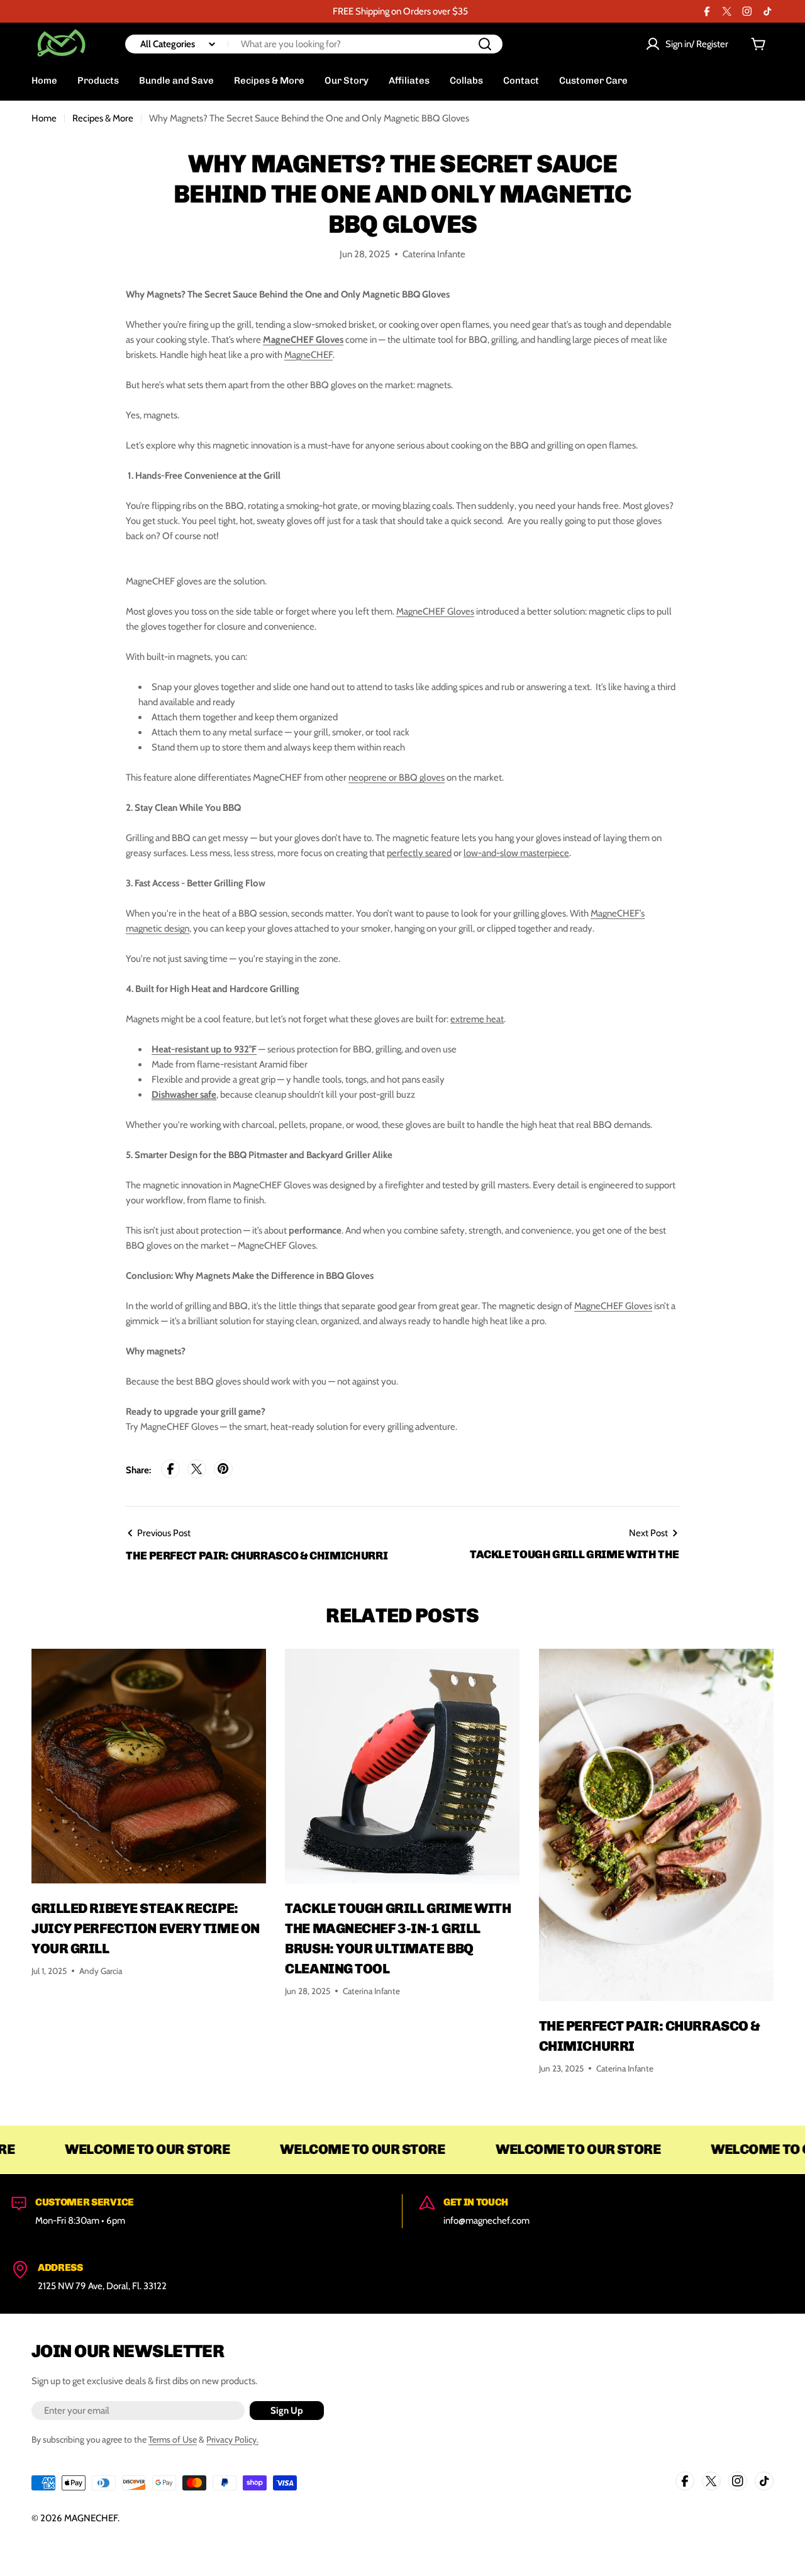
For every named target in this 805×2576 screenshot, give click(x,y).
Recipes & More (103, 118)
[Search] (485, 44)
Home (44, 118)
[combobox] (314, 44)
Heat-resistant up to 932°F (204, 1049)
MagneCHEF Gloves (303, 340)
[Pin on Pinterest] (223, 1470)
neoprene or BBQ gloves (397, 778)
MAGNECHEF (91, 2518)
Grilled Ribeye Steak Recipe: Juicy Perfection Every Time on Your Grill (146, 1928)
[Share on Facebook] (170, 1470)
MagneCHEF (308, 355)
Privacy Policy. (232, 2439)
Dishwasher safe (184, 1095)
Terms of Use (173, 2439)
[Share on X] (197, 1470)
